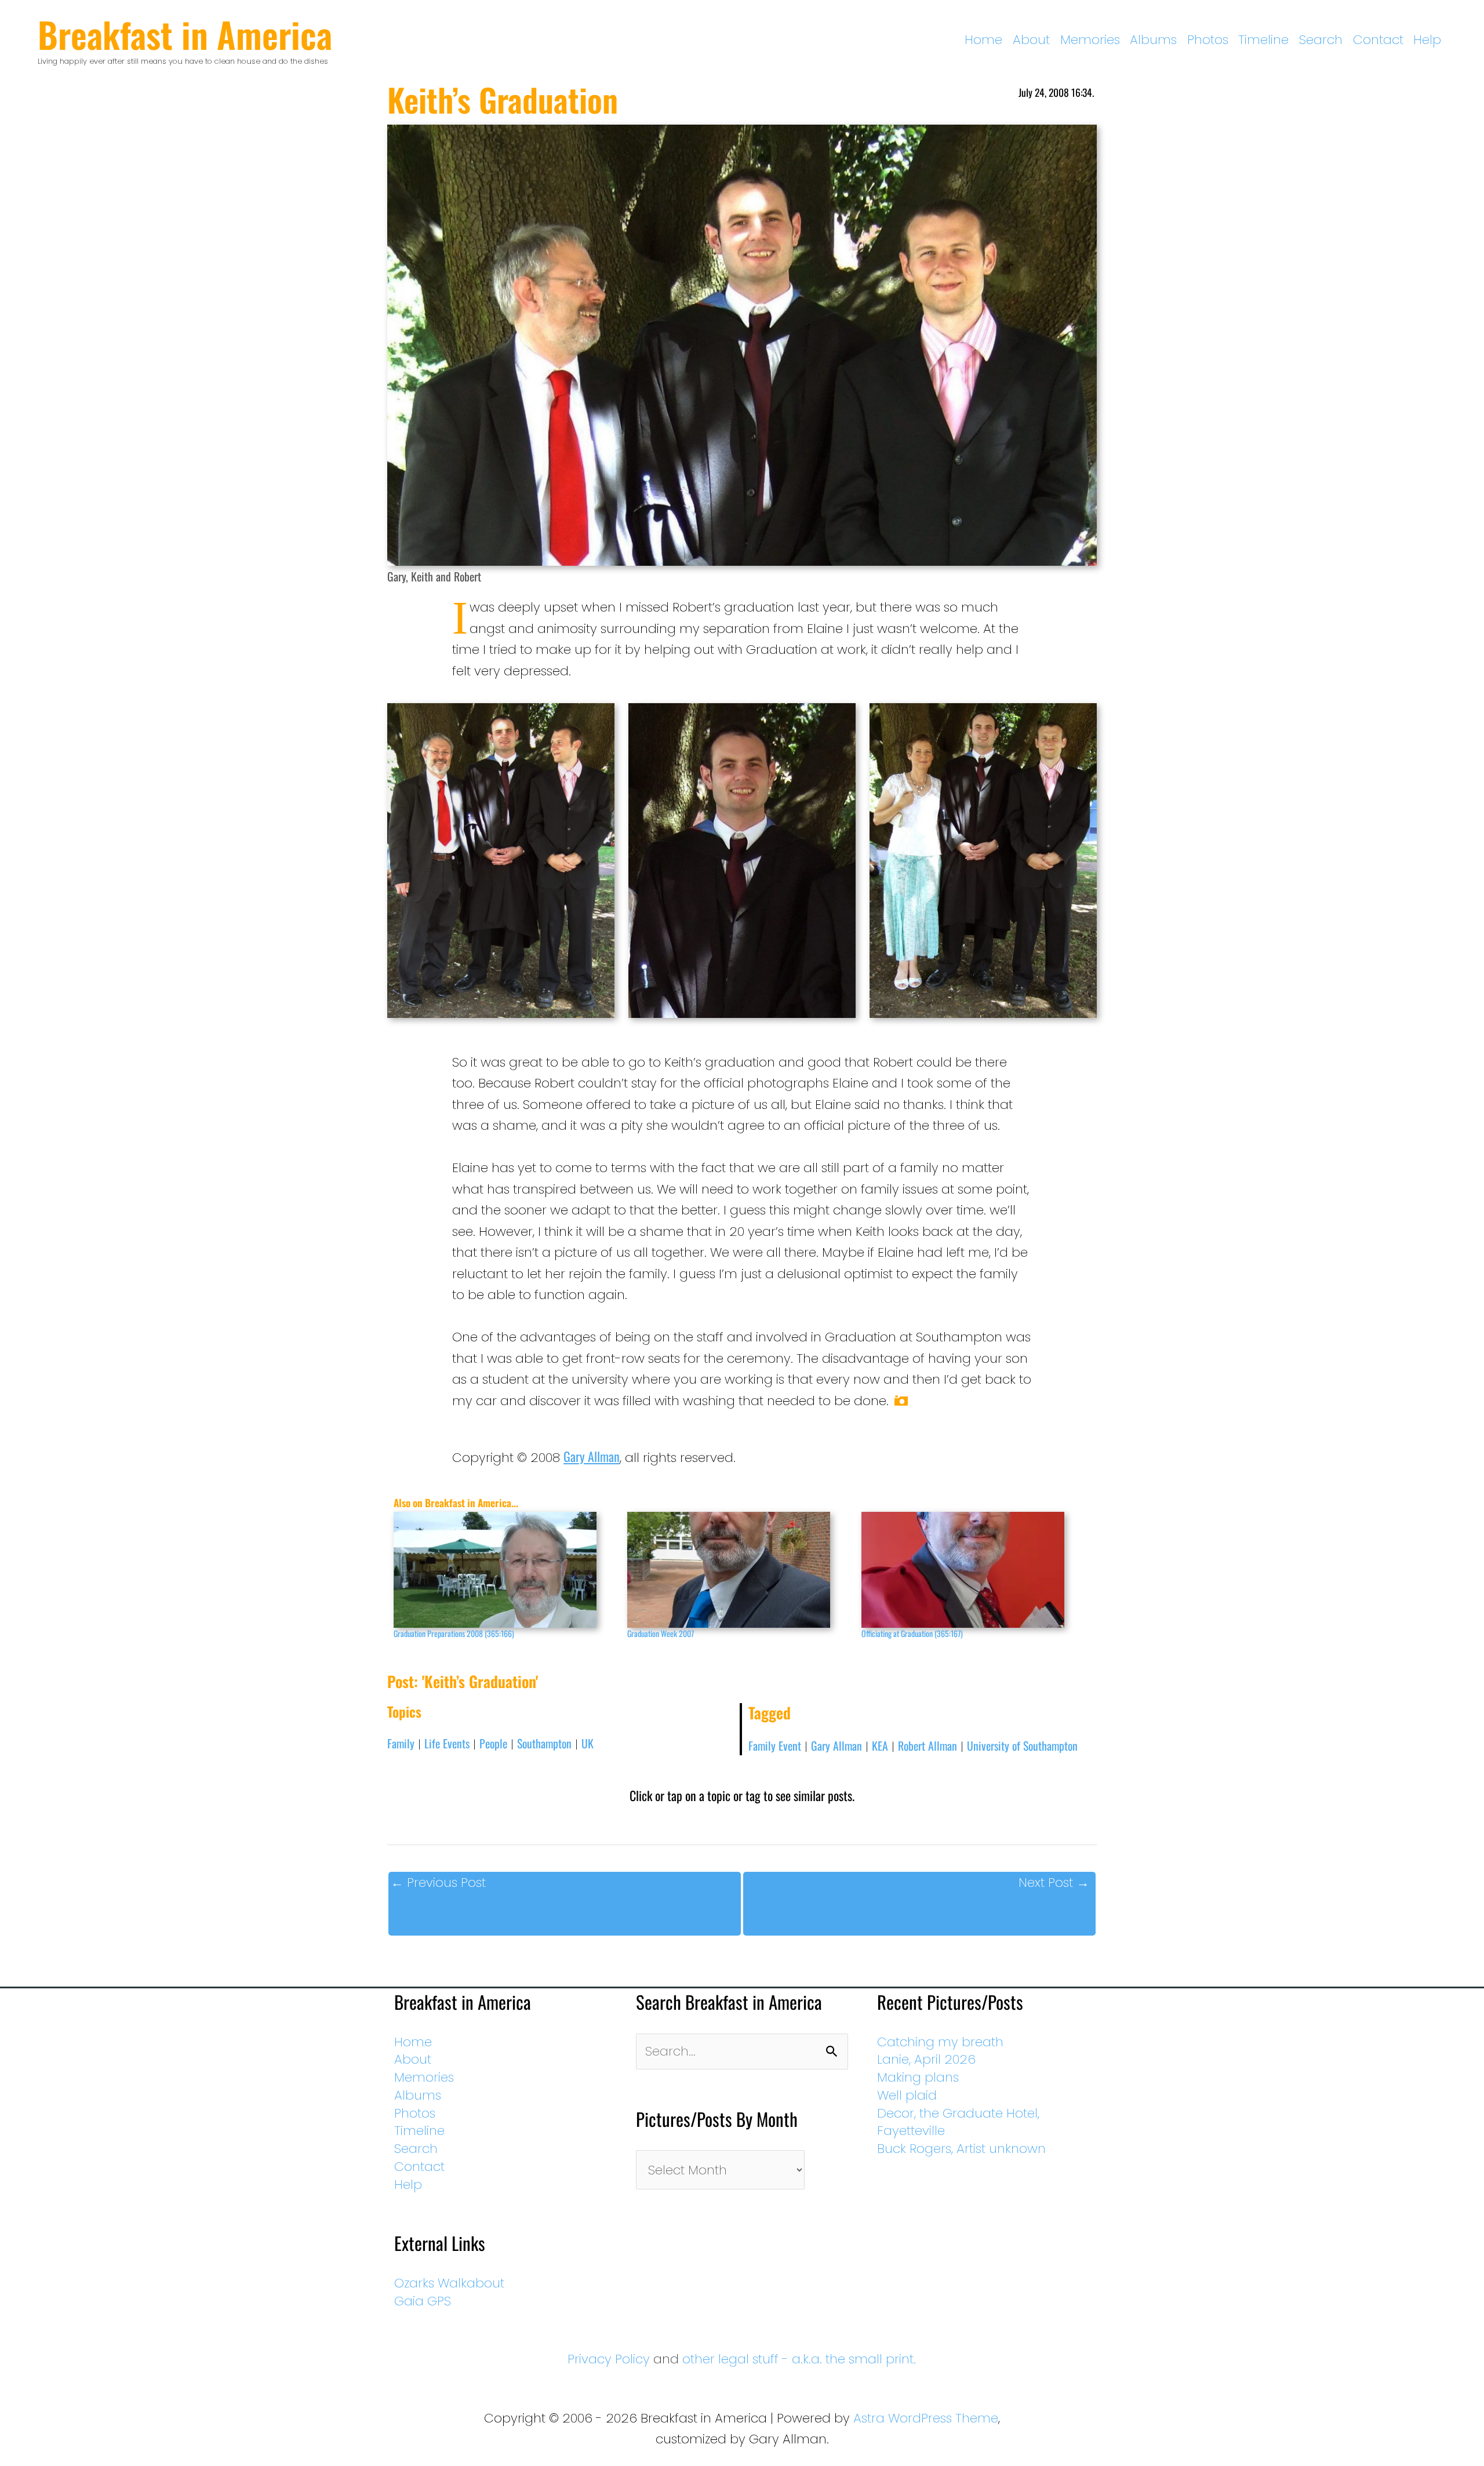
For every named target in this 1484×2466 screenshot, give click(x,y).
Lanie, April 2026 (926, 2059)
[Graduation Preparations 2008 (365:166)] (505, 1570)
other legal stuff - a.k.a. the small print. (799, 2359)
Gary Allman (592, 1456)
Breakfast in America (185, 34)
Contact (1378, 40)
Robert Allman (927, 1745)
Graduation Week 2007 (661, 1633)
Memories (1090, 40)
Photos (1208, 40)
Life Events (447, 1743)
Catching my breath (940, 2042)
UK (588, 1743)
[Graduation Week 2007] (738, 1570)
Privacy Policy (609, 2359)
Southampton (544, 1743)
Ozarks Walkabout (449, 2283)
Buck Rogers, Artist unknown (961, 2149)
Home (983, 40)
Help (1427, 40)
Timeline (1263, 40)
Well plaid (907, 2095)
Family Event (775, 1745)
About (1031, 40)
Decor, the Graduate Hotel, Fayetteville (958, 2122)
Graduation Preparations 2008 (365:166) (454, 1633)
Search (1321, 40)
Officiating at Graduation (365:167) (912, 1633)
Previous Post (438, 1883)
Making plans (918, 2077)
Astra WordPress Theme (926, 2418)
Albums (1153, 40)
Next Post (1054, 1883)
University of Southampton (1022, 1745)
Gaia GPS (423, 2301)
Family (401, 1743)
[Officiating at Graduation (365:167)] (972, 1570)
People (493, 1743)
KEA (880, 1745)
